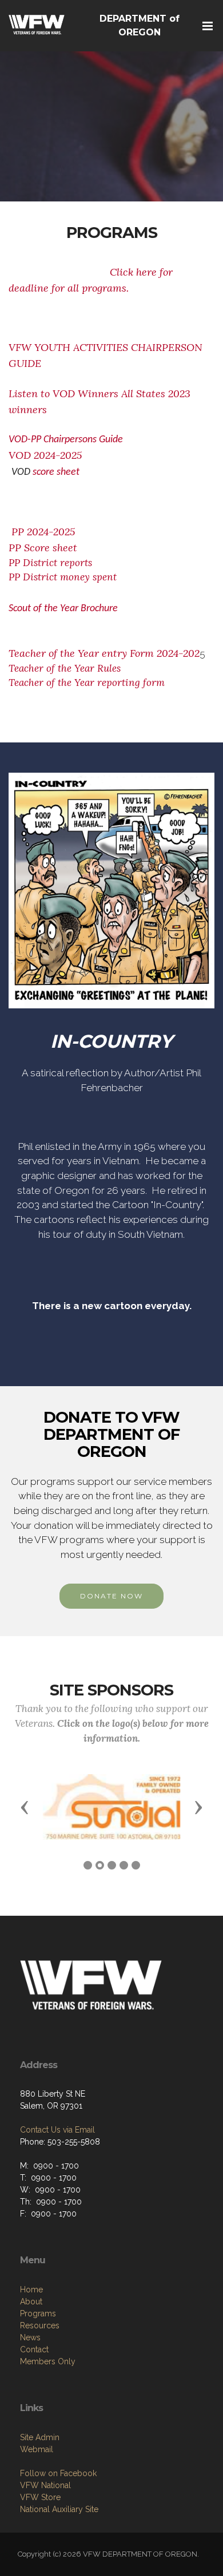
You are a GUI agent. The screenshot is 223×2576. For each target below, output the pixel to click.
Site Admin (40, 2437)
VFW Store (40, 2497)
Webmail (37, 2449)
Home (31, 2290)
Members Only (48, 2361)
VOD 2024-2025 (54, 455)
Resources (40, 2325)
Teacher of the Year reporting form (87, 683)
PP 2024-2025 (45, 532)
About (31, 2302)
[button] (25, 1807)
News (30, 2337)
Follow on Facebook (58, 2473)
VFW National (45, 2485)
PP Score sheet (43, 548)
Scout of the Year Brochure (64, 609)
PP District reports (50, 563)
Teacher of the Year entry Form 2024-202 (104, 653)
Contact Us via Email (57, 2130)
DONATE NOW (111, 1596)
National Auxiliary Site (59, 2509)
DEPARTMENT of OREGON (140, 25)
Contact (34, 2349)
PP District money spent (63, 577)
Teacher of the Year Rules (65, 668)
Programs (38, 2313)
